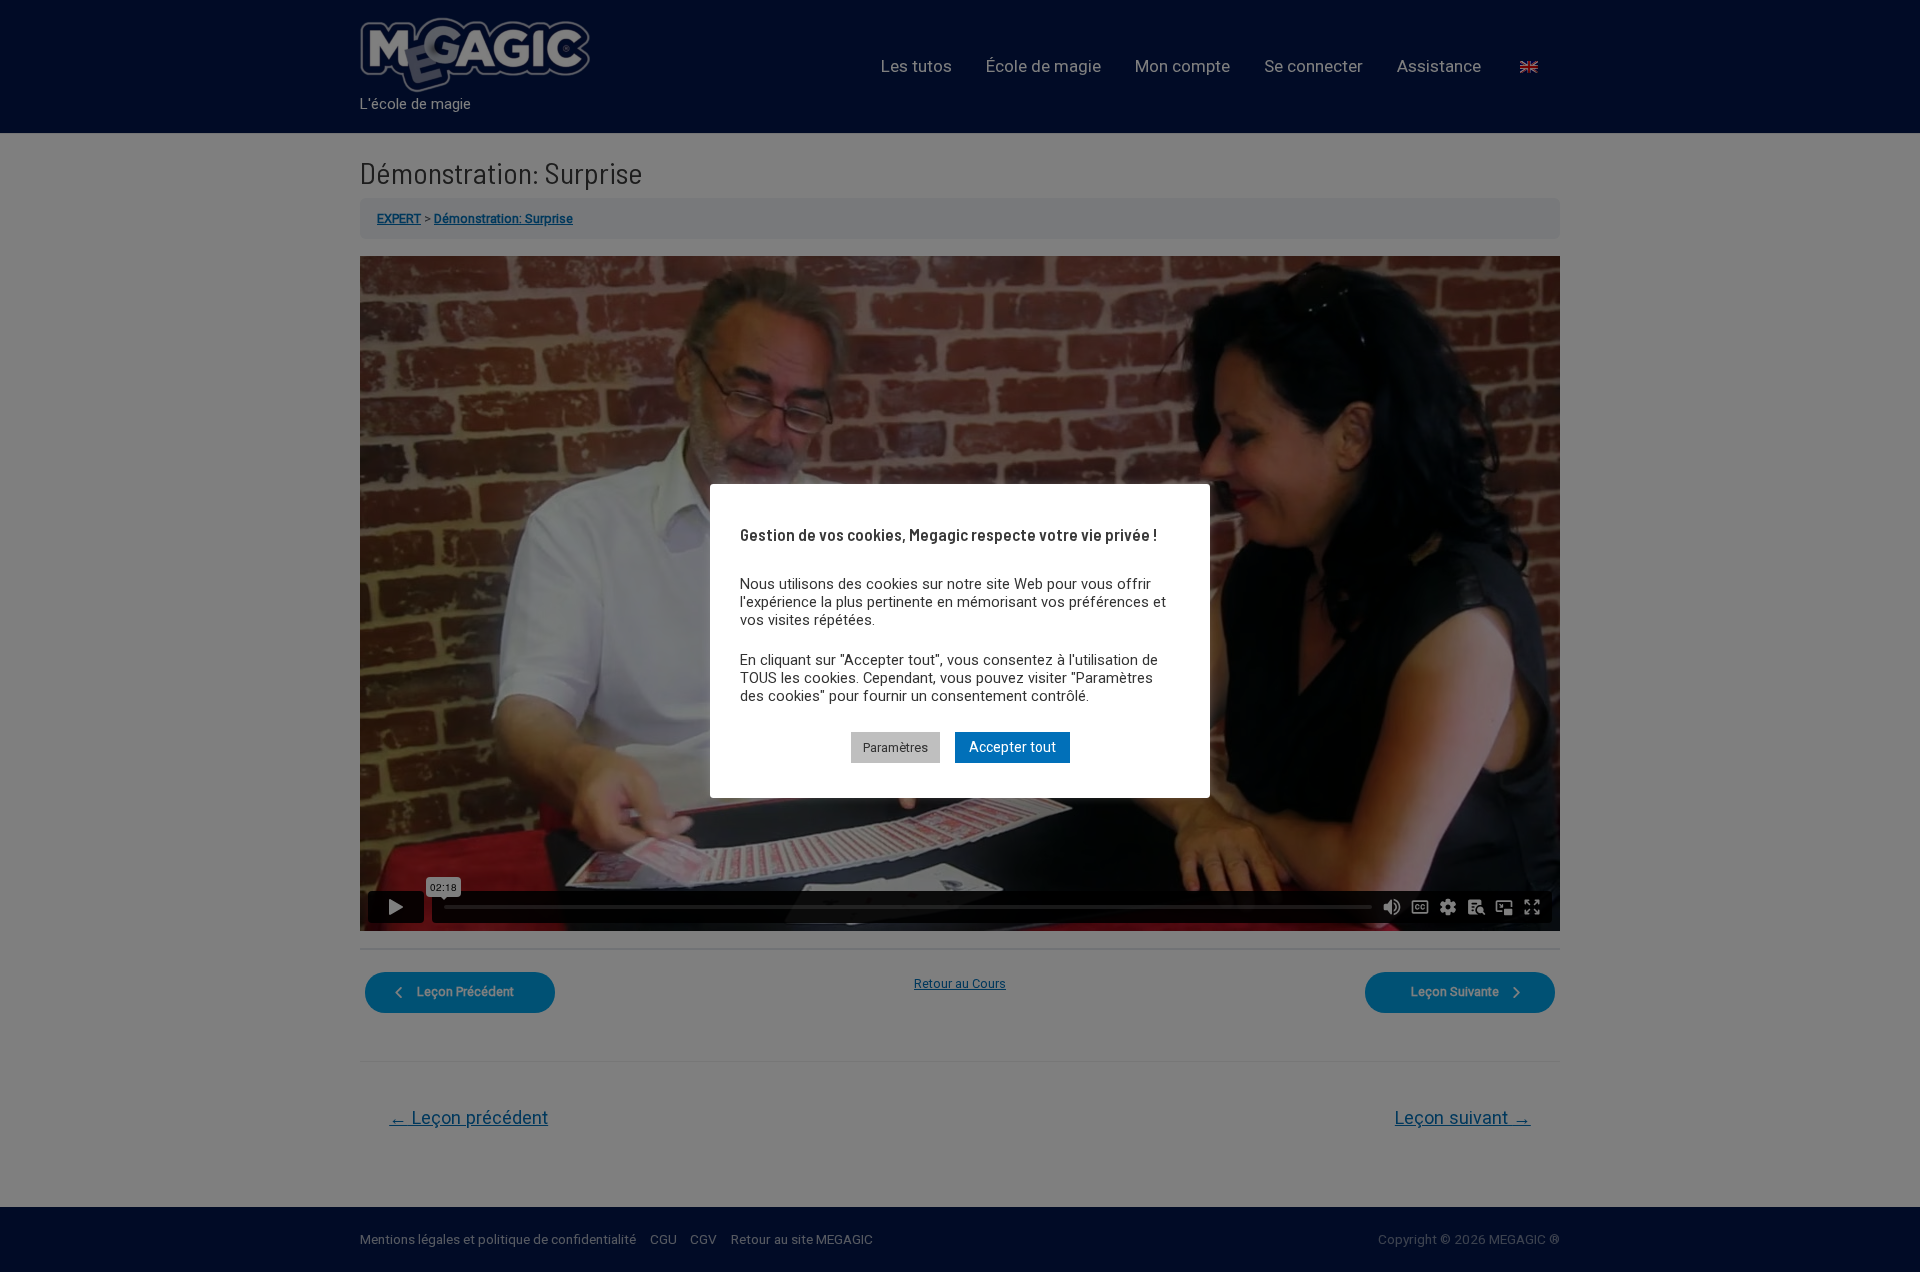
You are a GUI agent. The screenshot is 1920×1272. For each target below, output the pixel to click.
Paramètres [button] (895, 747)
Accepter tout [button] (1012, 747)
